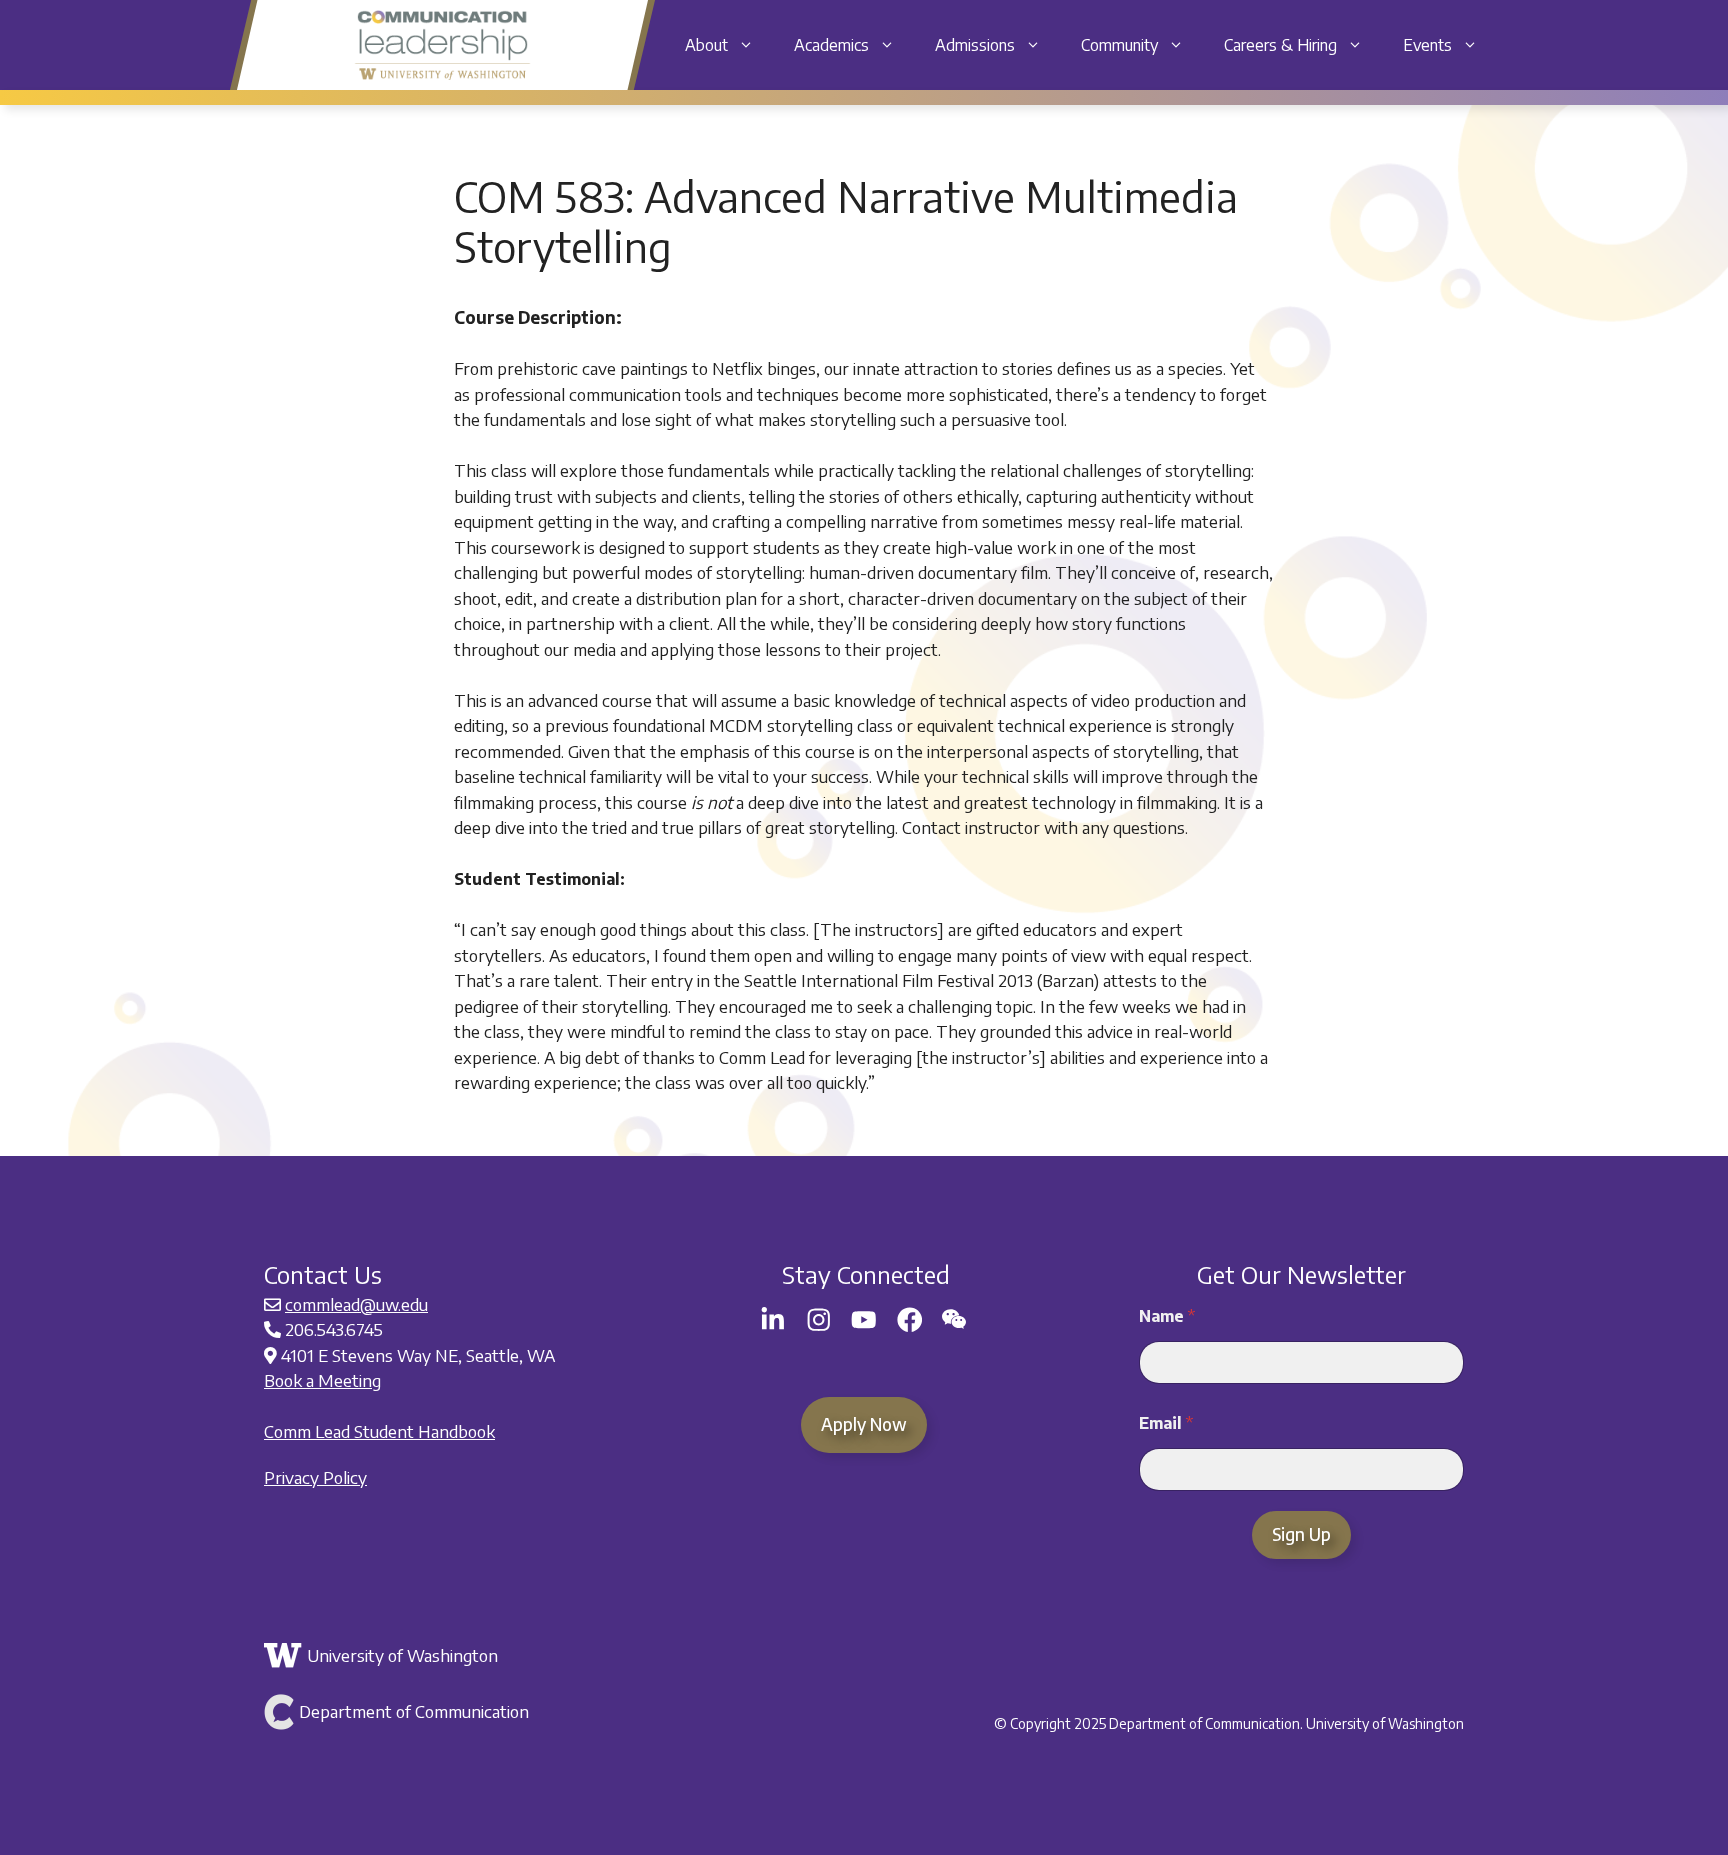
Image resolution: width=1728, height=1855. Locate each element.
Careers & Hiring (1280, 45)
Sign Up (1301, 1534)
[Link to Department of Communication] (461, 1712)
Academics (831, 45)
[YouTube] (864, 1320)
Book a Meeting (322, 1380)
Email (1166, 1423)
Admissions (975, 45)
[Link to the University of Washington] (461, 1656)
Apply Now (864, 1424)
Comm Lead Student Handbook (379, 1431)
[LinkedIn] (773, 1320)
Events (1427, 45)
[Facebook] (910, 1320)
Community (1119, 45)
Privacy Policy (315, 1477)
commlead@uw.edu (356, 1304)
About (706, 45)
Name (1167, 1316)
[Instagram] (819, 1320)
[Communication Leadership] (442, 45)
